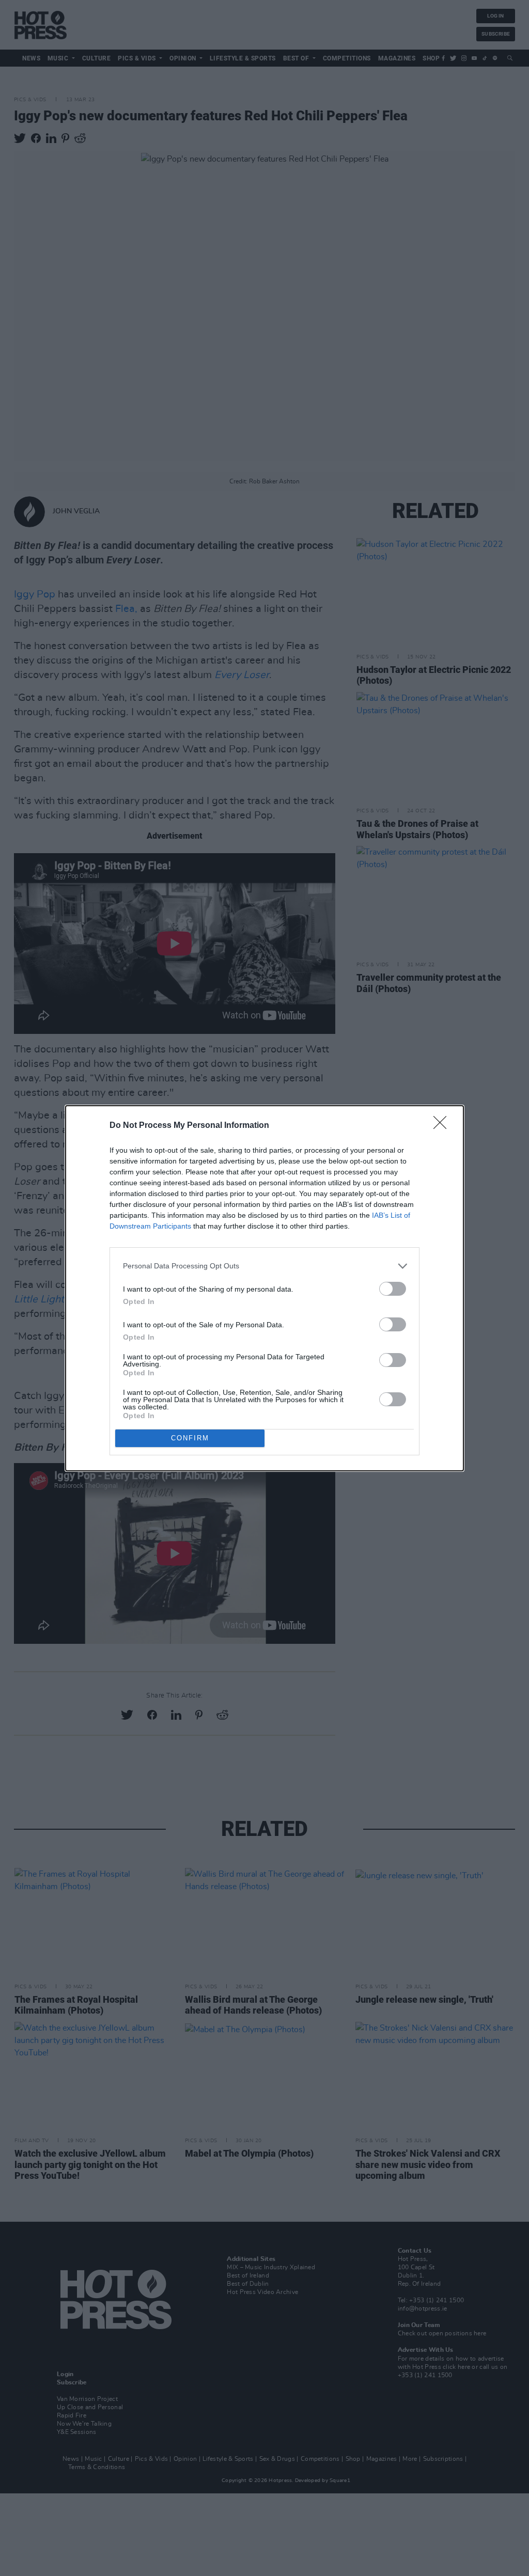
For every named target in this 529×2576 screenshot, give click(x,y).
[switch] (393, 1289)
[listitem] (264, 1266)
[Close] (443, 1126)
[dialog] (264, 1288)
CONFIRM (190, 1438)
